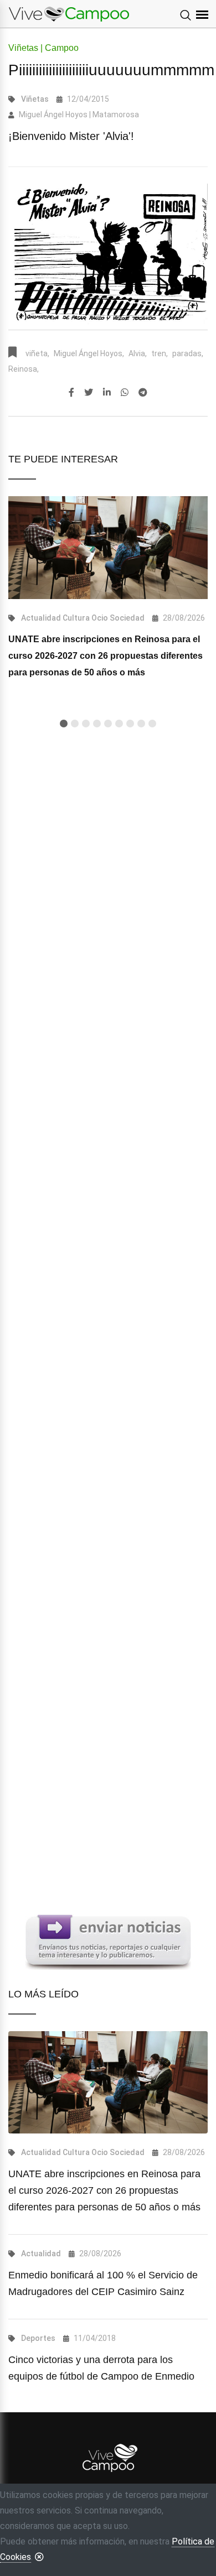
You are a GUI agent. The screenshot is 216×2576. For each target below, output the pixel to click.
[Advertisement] (108, 1195)
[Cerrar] (39, 2557)
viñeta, (37, 353)
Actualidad (41, 618)
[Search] (186, 16)
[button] (64, 724)
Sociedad (127, 618)
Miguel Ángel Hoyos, (89, 353)
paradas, (188, 353)
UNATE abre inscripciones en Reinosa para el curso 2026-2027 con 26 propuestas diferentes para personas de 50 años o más (106, 656)
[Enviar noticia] (108, 1941)
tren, (160, 353)
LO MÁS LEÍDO (43, 1994)
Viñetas (35, 99)
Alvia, (138, 353)
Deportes (38, 2338)
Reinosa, (24, 369)
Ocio (100, 618)
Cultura (76, 618)
